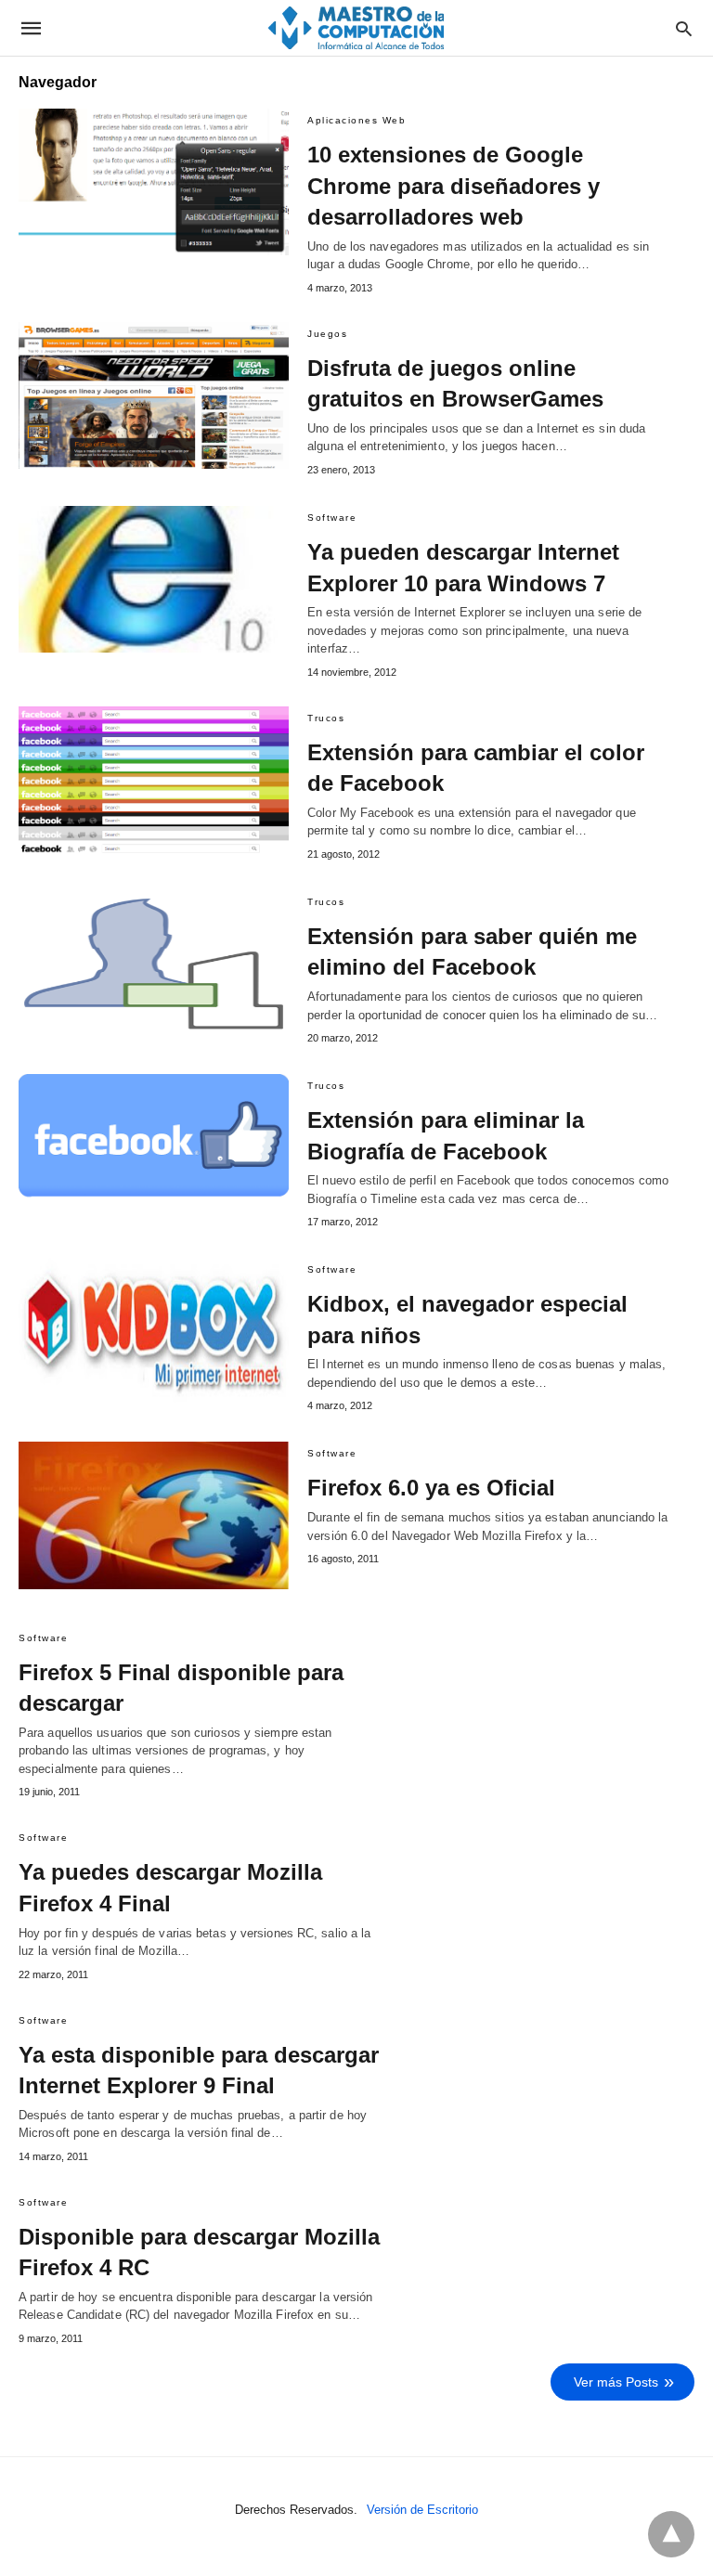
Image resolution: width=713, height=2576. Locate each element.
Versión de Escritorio (422, 2510)
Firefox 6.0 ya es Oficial (431, 1488)
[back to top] (671, 2534)
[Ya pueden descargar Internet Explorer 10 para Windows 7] (154, 579)
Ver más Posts (616, 2382)
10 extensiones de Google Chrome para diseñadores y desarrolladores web (454, 186)
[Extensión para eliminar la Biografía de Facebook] (154, 1147)
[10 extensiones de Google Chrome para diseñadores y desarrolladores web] (154, 182)
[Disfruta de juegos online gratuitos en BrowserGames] (154, 395)
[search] (684, 28)
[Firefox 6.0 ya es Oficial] (154, 1515)
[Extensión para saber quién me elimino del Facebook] (154, 964)
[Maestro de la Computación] (356, 27)
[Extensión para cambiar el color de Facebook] (154, 780)
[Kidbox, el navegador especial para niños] (154, 1331)
